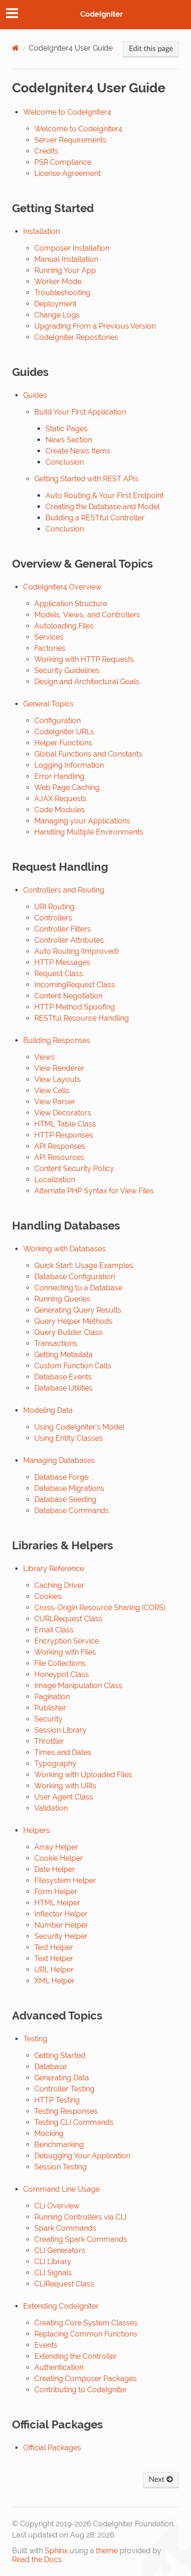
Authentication (59, 2367)
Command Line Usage (61, 2189)
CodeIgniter (102, 14)
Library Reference (54, 1569)
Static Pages (67, 429)
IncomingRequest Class (75, 985)
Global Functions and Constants (88, 754)
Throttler (49, 1741)
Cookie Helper (59, 1858)
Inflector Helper (61, 1914)
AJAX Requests (60, 799)
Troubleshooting (62, 293)
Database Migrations (69, 1488)
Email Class (54, 1630)
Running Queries (62, 1299)
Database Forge (61, 1477)
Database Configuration (75, 1277)
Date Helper (55, 1869)
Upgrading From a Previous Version (95, 326)
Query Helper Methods (73, 1321)
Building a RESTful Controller (95, 518)
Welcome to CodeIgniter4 (67, 112)
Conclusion (65, 462)
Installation (41, 231)
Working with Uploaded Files (83, 1775)
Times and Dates (63, 1752)
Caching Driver (59, 1585)
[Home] (16, 48)
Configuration (57, 721)
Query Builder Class (68, 1332)
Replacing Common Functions (86, 2334)
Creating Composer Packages (86, 2379)
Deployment (55, 304)
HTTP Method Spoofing (75, 1007)
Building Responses (57, 1040)
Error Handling (59, 776)
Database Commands (72, 1511)
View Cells (52, 1091)
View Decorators (63, 1113)
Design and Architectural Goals (87, 682)
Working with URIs (65, 1786)
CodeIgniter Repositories (76, 337)
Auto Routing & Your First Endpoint (105, 495)
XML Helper (54, 1981)
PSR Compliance (63, 162)
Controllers (53, 918)
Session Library (60, 1730)
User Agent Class (64, 1797)
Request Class (59, 974)
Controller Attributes (69, 940)
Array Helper (56, 1847)
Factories (50, 648)
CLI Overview (57, 2206)
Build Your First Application (80, 412)
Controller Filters (63, 929)
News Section (69, 440)
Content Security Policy (74, 1168)
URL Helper (54, 1970)
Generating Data (62, 2078)
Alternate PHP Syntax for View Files (94, 1191)
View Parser (55, 1102)
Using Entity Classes (69, 1438)
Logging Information (69, 765)
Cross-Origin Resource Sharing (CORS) (100, 1608)
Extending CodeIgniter (61, 2306)
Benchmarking (59, 2145)
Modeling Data (48, 1410)
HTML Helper (57, 1903)
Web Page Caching (67, 787)
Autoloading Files (64, 626)
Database (51, 2067)
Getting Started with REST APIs (86, 479)
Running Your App (65, 270)
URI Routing (54, 907)
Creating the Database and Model (102, 507)
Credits (46, 151)
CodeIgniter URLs (64, 732)
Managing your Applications (82, 821)
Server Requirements (70, 140)
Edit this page (151, 49)
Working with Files (65, 1652)
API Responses (60, 1146)
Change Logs (57, 315)
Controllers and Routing (64, 890)
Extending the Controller (76, 2356)
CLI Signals (53, 2273)
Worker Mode (58, 282)
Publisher (50, 1708)
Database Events (63, 1377)
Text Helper (54, 1958)
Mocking (49, 2133)
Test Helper (54, 1947)
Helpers (37, 1830)
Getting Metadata (64, 1355)
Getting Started (60, 2055)
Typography (55, 1764)
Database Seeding (65, 1499)
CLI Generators (60, 2250)
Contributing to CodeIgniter (81, 2390)
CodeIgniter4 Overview (62, 587)
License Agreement (67, 173)
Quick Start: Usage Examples (84, 1265)
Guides (35, 395)
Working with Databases (64, 1249)
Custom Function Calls (73, 1366)
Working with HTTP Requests (84, 659)
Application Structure (71, 604)
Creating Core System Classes (86, 2323)
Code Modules (60, 810)
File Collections (60, 1663)
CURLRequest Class (68, 1619)
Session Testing (60, 2167)
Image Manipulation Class (78, 1686)
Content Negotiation (68, 996)
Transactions (56, 1343)
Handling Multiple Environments (89, 832)
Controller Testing (64, 2089)
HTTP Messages (62, 962)
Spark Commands (65, 2228)
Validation (51, 1808)
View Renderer (59, 1068)
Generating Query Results (78, 1310)
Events (46, 2345)
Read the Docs (37, 2560)
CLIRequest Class (64, 2284)
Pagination (52, 1697)
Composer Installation (72, 248)
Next (158, 2479)
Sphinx (56, 2551)
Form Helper (56, 1892)
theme (107, 2551)
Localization (55, 1180)
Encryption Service (67, 1641)
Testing (35, 2039)
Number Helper (61, 1925)
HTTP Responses (64, 1135)
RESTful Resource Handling (82, 1018)
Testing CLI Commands (74, 2122)
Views (45, 1057)
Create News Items (78, 451)
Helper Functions (63, 743)
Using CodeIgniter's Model (79, 1427)
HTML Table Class (65, 1124)
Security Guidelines (67, 670)
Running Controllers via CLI (80, 2217)
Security (48, 1719)
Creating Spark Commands (81, 2239)
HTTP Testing (57, 2100)
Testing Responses (66, 2111)
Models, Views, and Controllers (87, 615)
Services (49, 637)
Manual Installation (66, 259)
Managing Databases (59, 1460)
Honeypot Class (62, 1674)
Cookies (48, 1596)
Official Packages (52, 2448)
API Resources (59, 1157)
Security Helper (61, 1936)
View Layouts (57, 1079)
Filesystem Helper (65, 1880)
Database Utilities (64, 1388)
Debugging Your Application (82, 2156)
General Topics (48, 704)
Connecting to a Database (78, 1288)
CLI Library (53, 2262)
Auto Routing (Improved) (76, 951)
